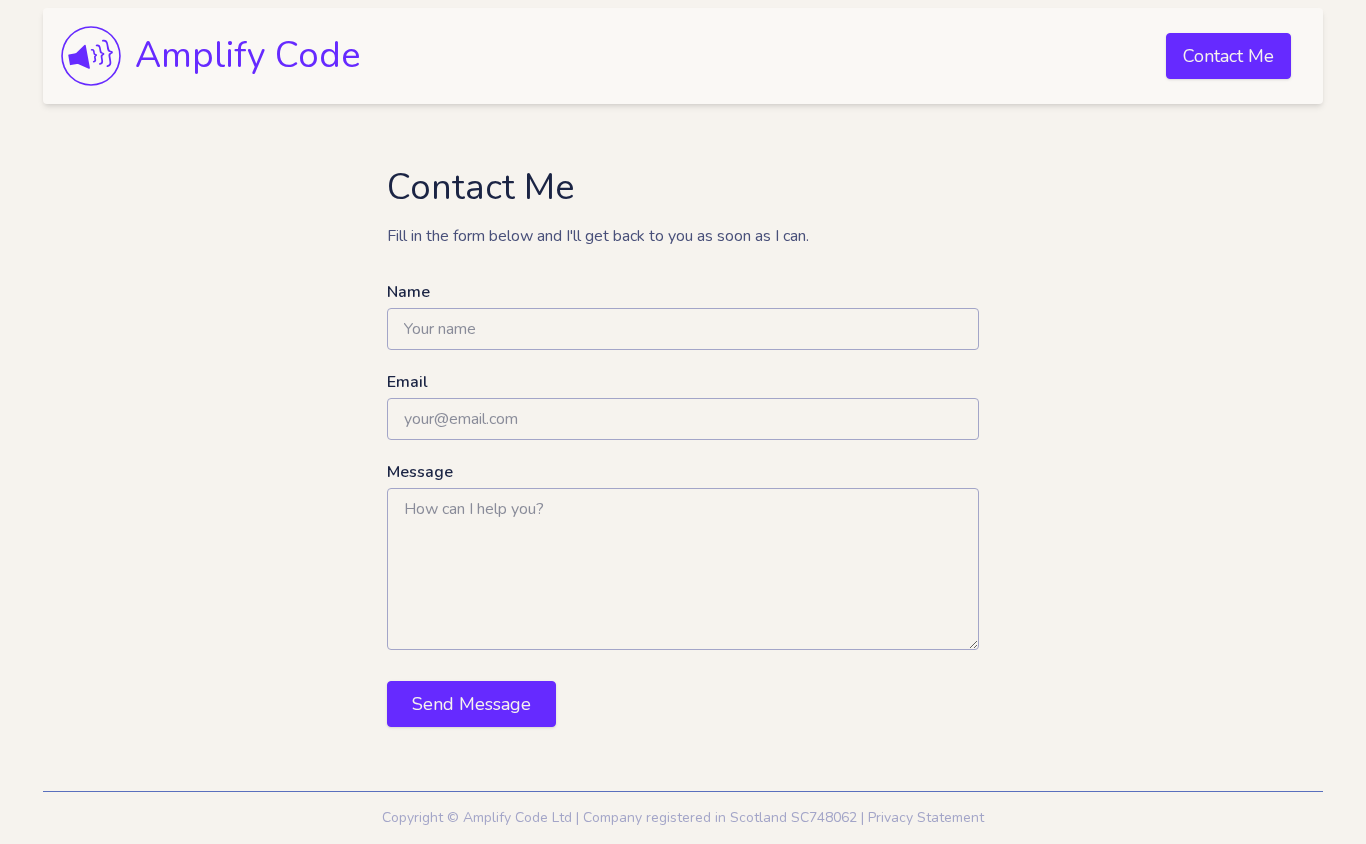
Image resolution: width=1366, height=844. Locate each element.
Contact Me (1228, 56)
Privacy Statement (926, 817)
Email (407, 382)
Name (408, 292)
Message (420, 472)
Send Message (471, 704)
